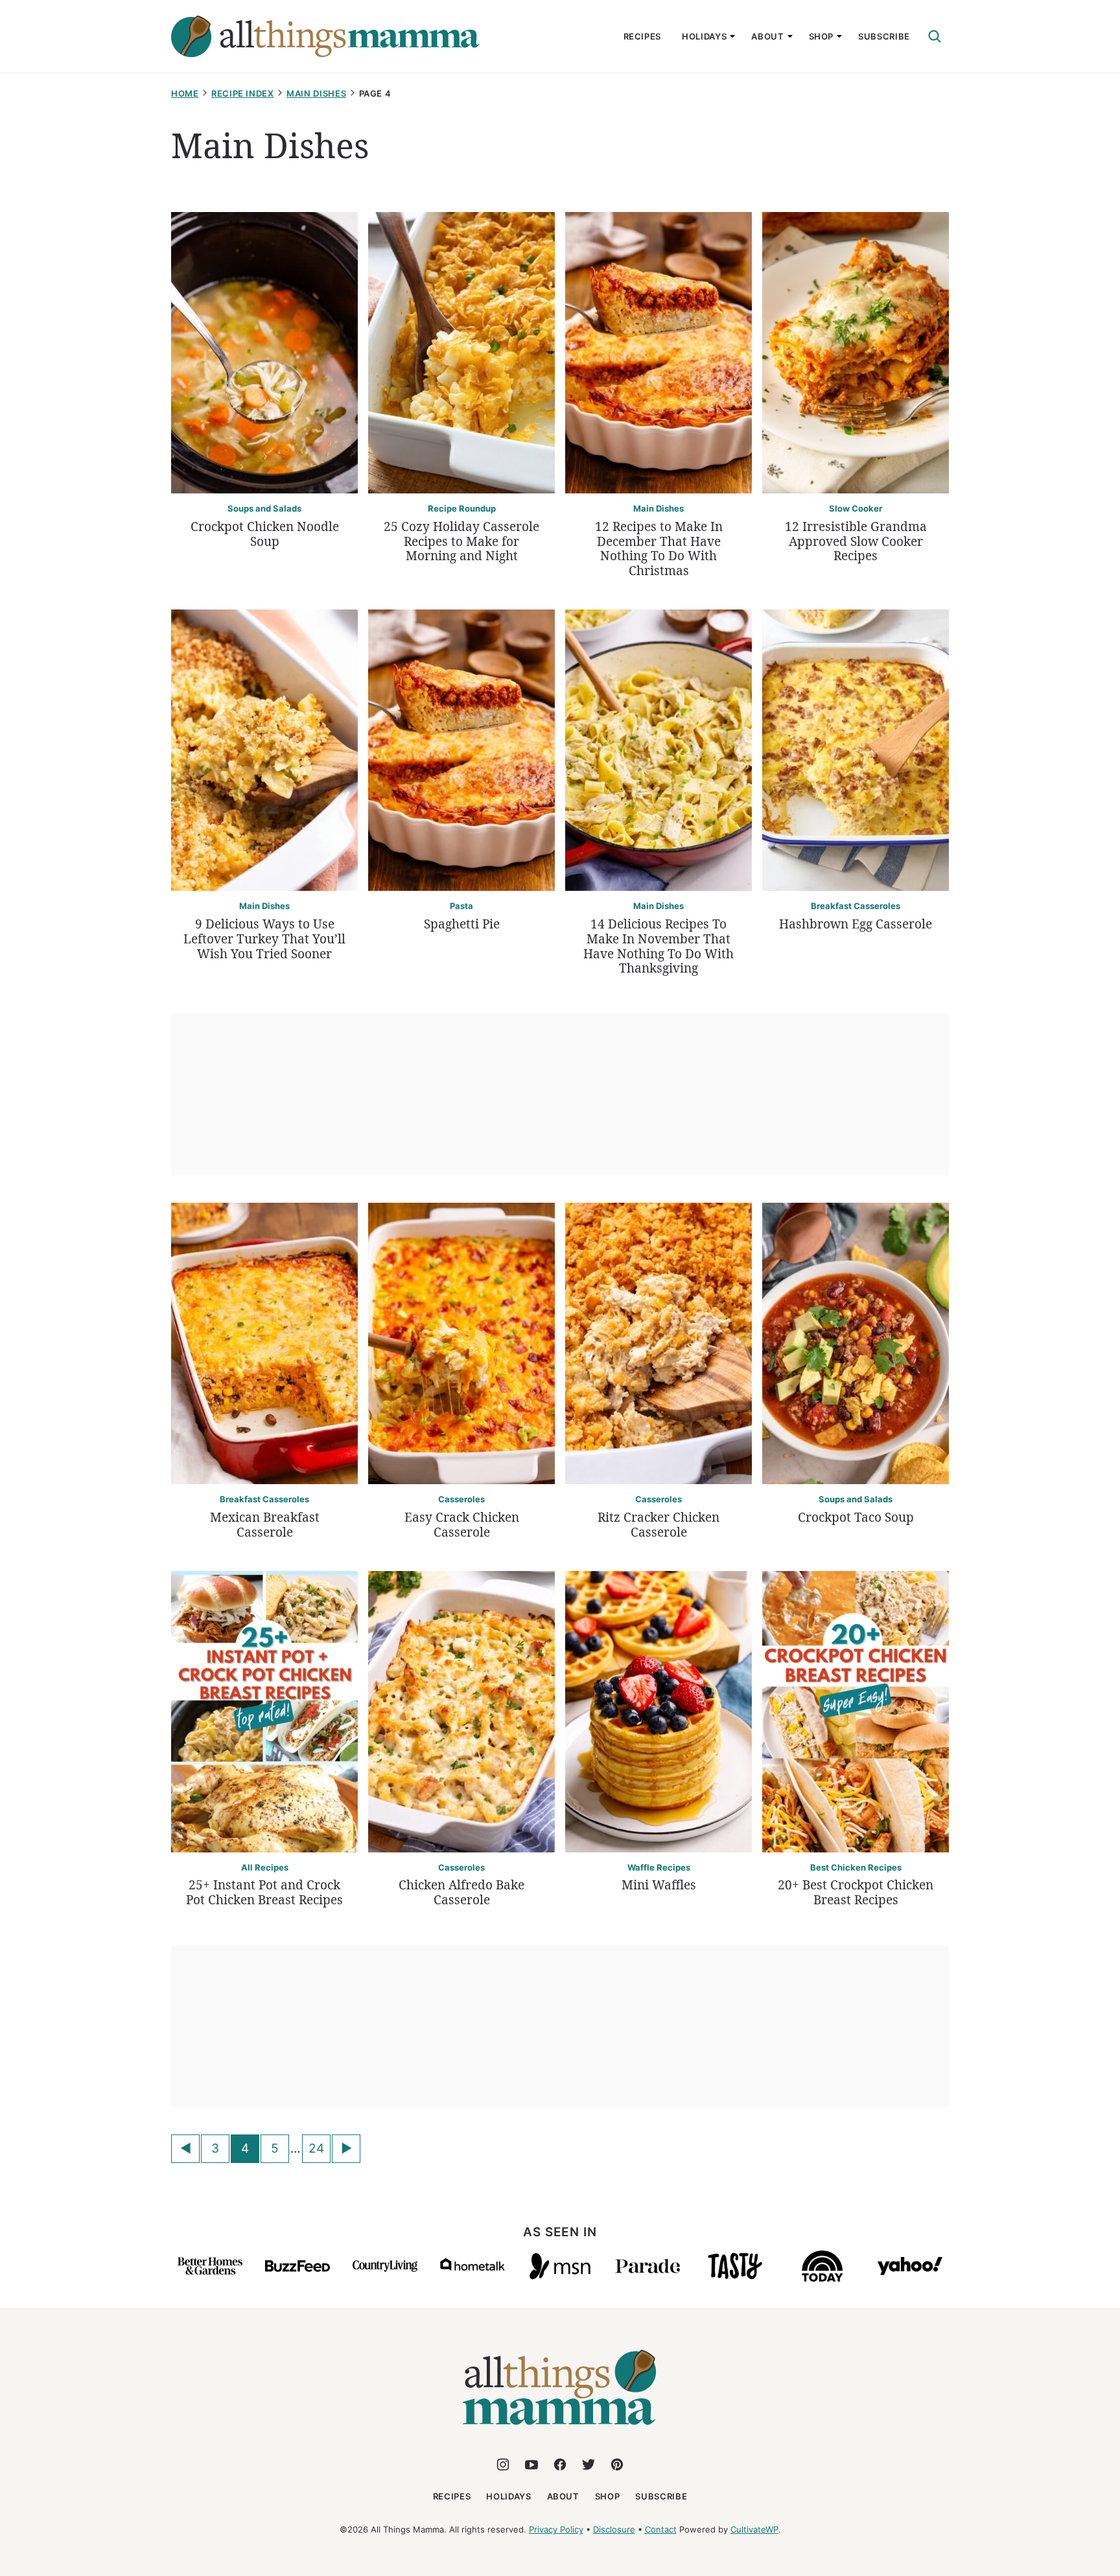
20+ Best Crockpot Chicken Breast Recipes (856, 1892)
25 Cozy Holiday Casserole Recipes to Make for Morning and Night (461, 541)
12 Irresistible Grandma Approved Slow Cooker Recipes (856, 541)
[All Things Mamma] (560, 2432)
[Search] (935, 36)
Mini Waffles (659, 1885)
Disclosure (614, 2529)
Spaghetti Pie (462, 924)
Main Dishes (316, 93)
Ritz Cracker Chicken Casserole (659, 1525)
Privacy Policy (556, 2529)
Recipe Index (243, 93)
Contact (661, 2529)
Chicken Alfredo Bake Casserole (461, 1892)
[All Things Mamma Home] (325, 36)
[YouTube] (531, 2464)
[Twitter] (589, 2464)
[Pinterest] (617, 2464)
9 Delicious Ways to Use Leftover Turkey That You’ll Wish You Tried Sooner (264, 939)
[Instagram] (503, 2464)
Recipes (643, 36)
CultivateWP (754, 2529)
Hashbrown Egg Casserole (856, 924)
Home (185, 93)
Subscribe (884, 36)
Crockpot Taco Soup (856, 1517)
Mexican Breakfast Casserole (265, 1525)
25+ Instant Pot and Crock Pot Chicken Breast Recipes (264, 1892)
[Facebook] (560, 2464)
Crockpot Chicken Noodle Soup (265, 534)
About (767, 36)
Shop (822, 36)
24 (316, 2148)
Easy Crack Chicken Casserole (462, 1525)
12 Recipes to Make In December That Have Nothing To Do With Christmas (659, 549)
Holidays (704, 36)
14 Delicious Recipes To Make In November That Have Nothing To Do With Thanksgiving (659, 946)
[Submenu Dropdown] (732, 36)
